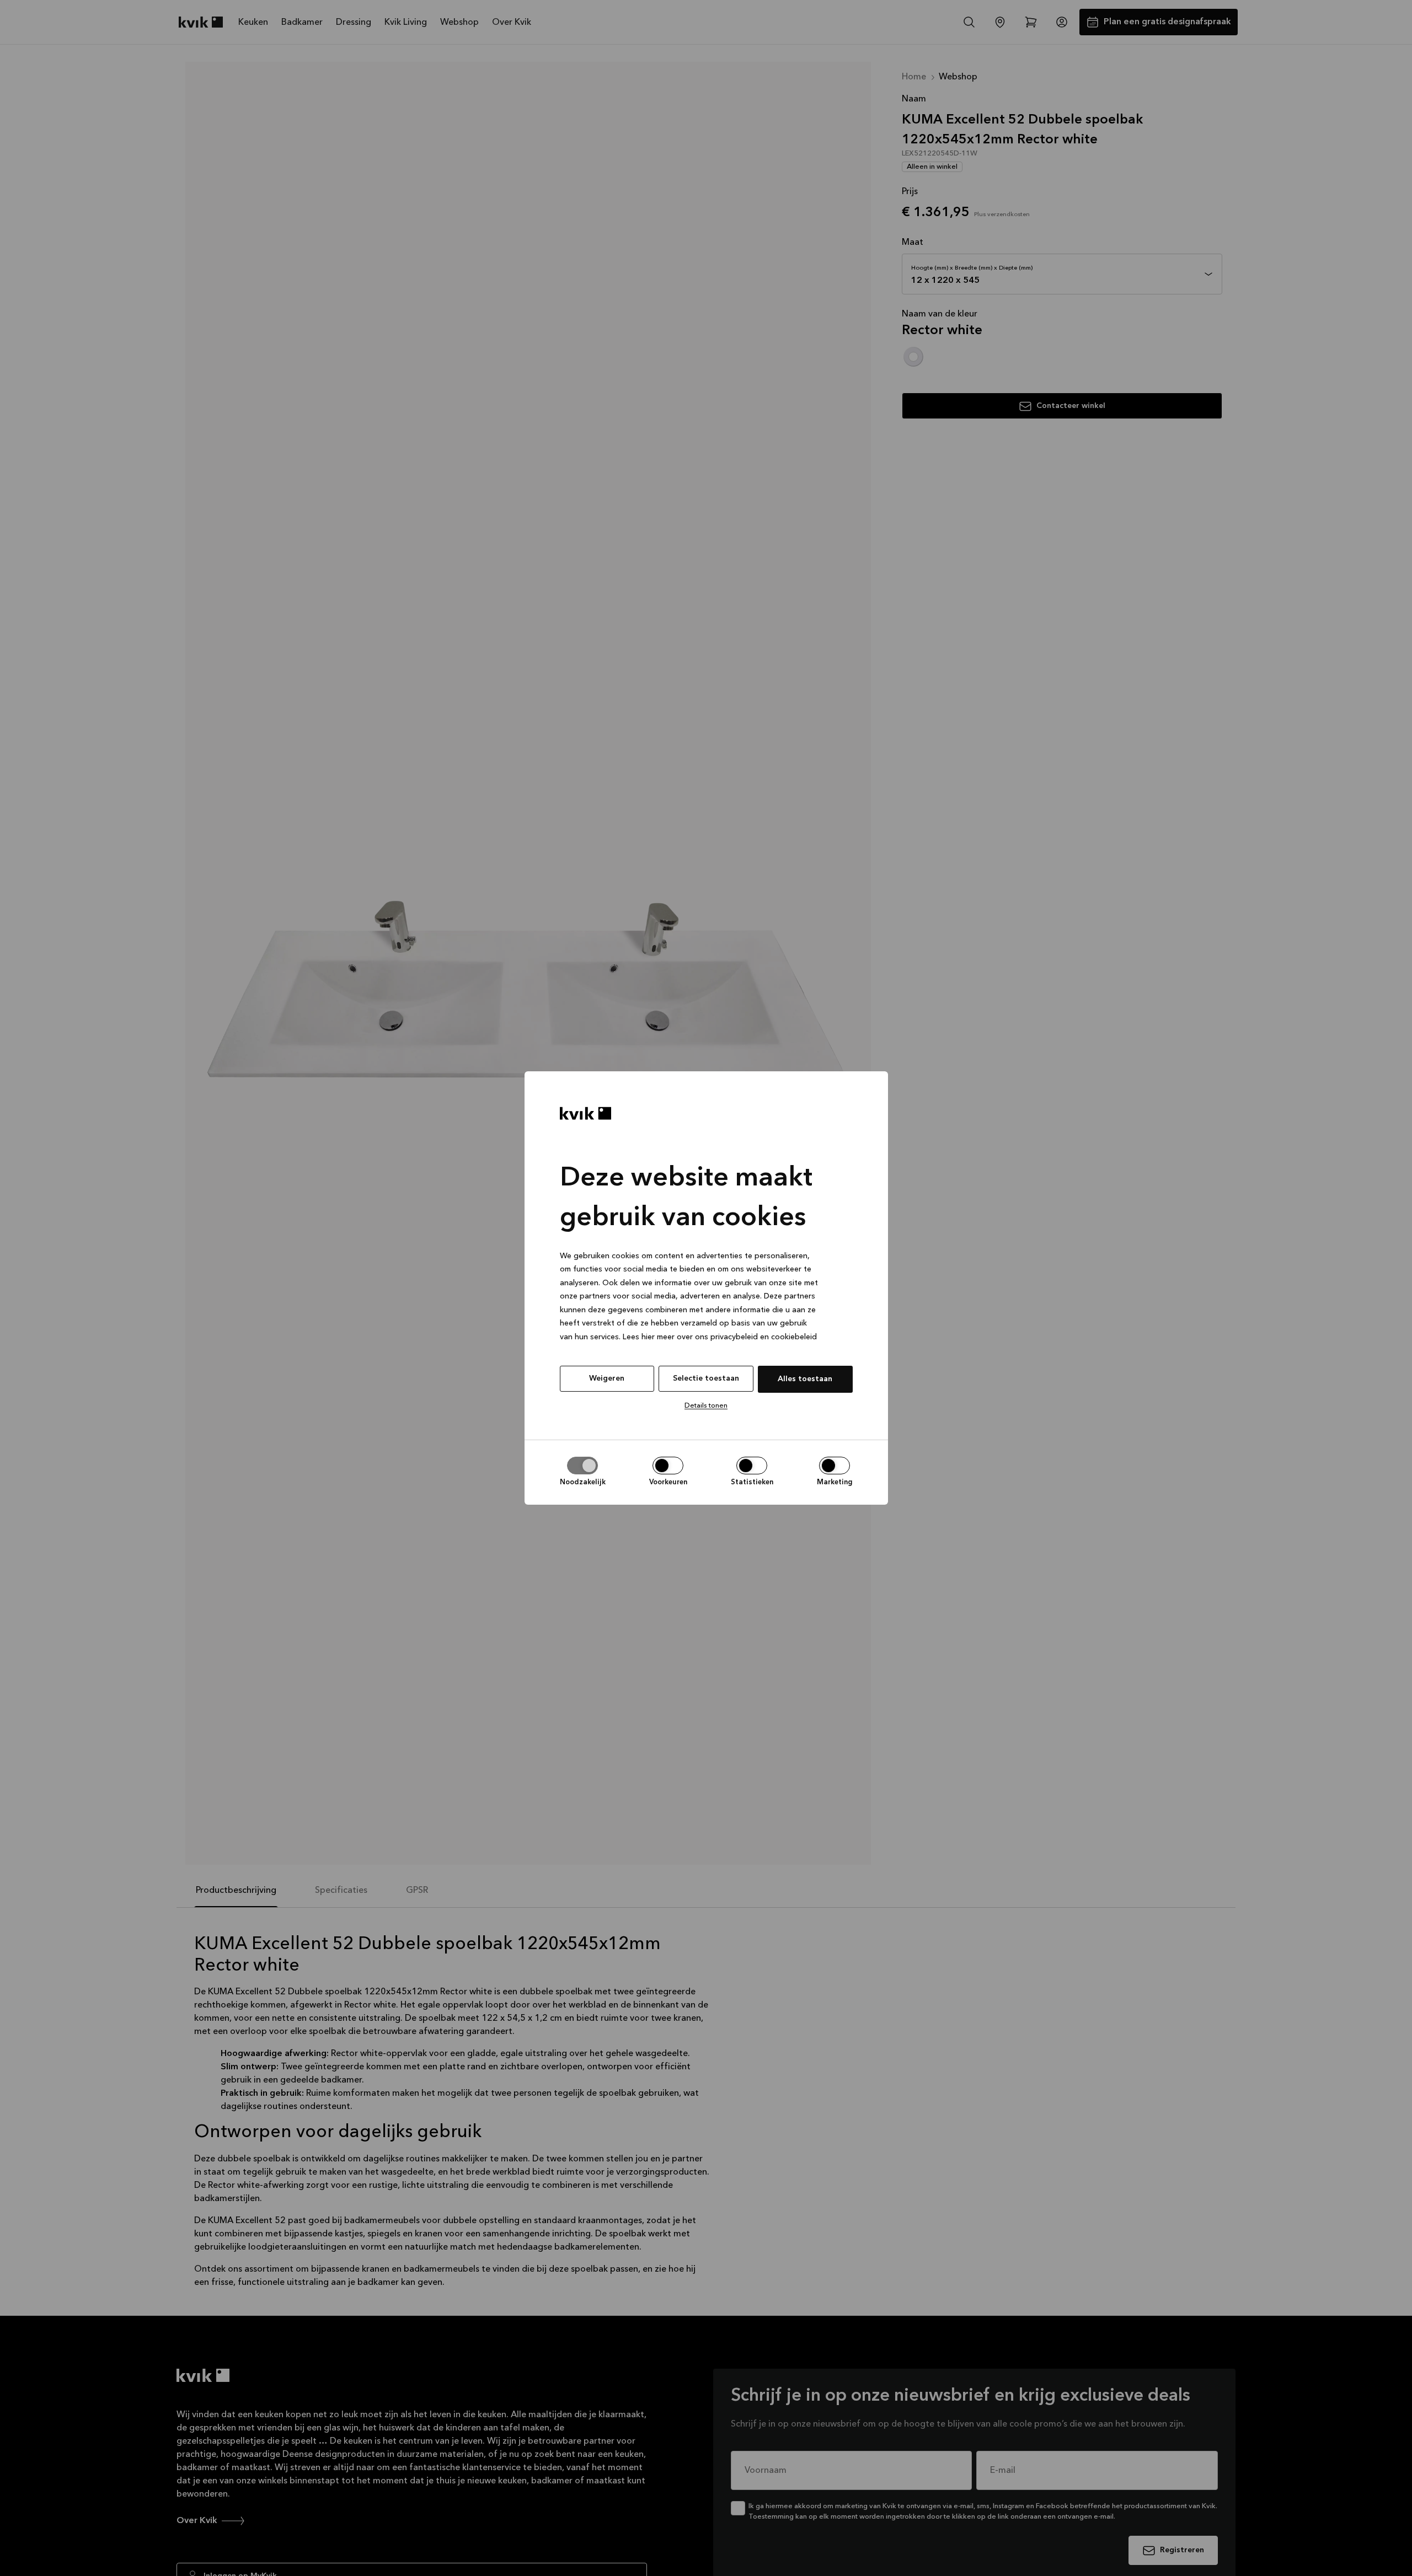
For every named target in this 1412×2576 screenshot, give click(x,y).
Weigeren (607, 1378)
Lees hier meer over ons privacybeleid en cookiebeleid (720, 1337)
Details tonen (706, 1406)
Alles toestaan (805, 1379)
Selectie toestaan (706, 1378)
